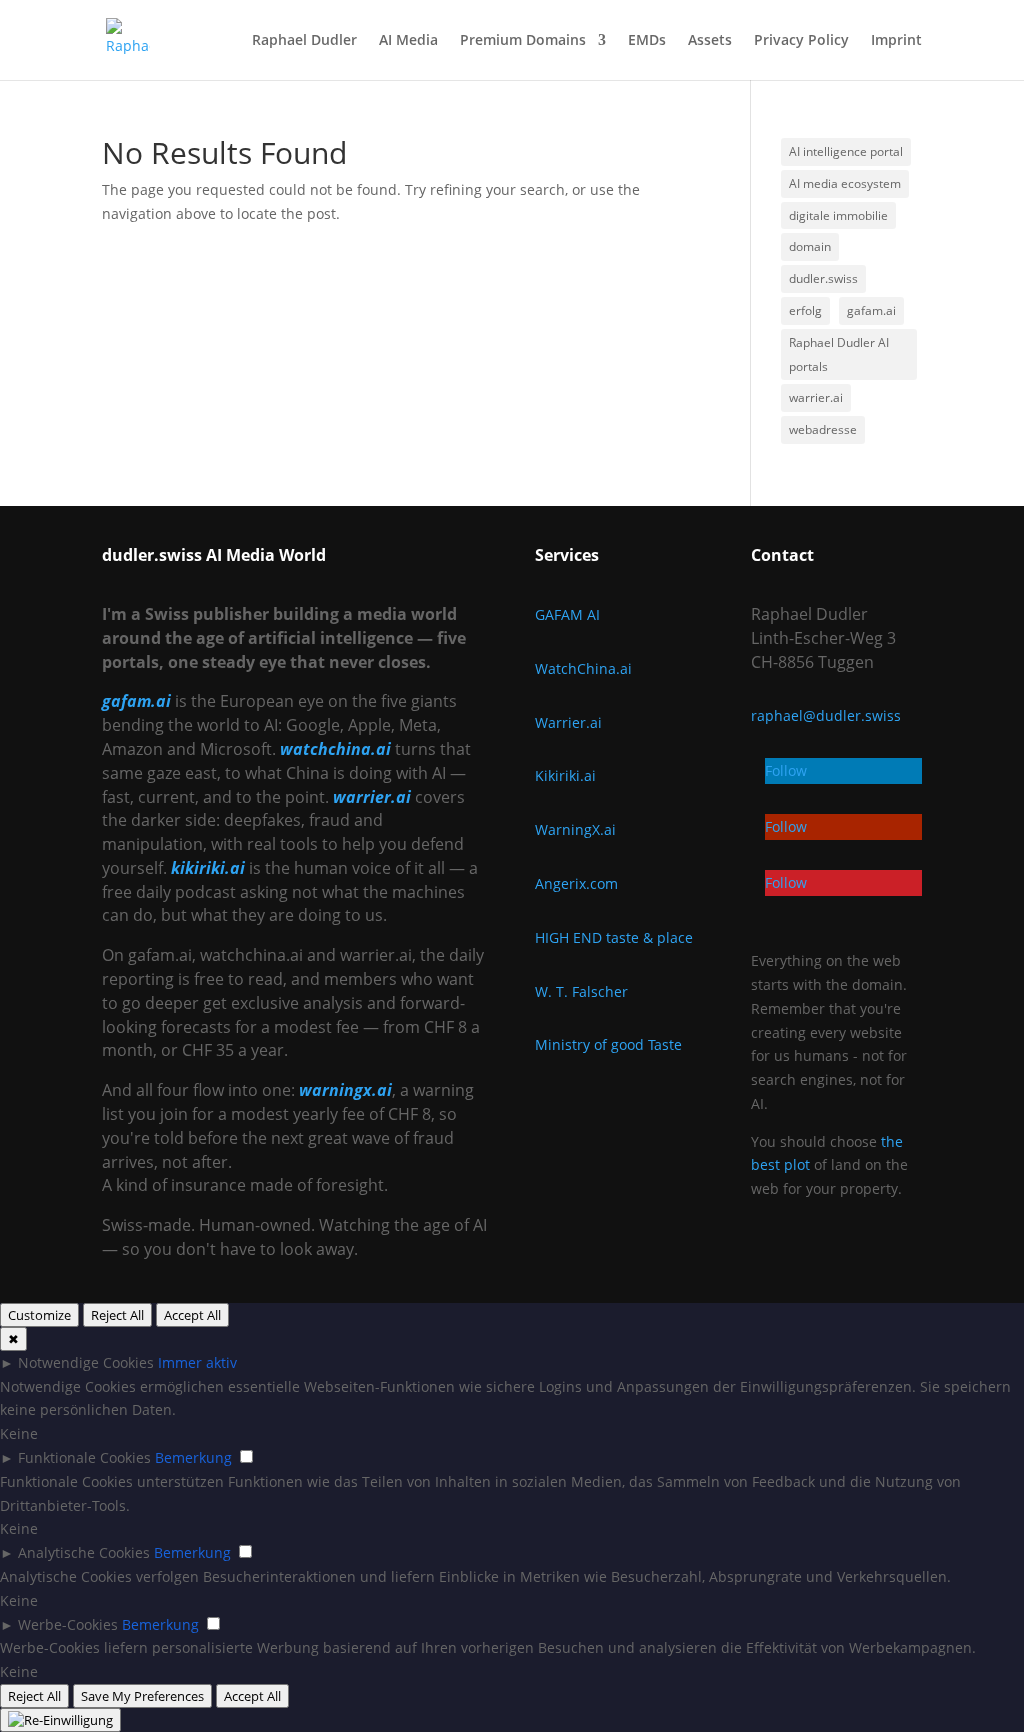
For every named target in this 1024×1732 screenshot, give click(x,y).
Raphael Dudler (304, 41)
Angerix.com (576, 883)
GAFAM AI (567, 614)
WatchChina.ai (583, 668)
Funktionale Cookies (84, 1457)
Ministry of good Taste (608, 1044)
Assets (710, 41)
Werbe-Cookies (68, 1624)
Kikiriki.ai (565, 775)
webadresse (823, 429)
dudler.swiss (823, 278)
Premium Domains (523, 41)
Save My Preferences (142, 1696)
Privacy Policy (801, 41)
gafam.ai (871, 310)
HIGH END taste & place (614, 937)
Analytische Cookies (84, 1552)
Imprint (896, 41)
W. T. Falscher (581, 991)
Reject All (117, 1315)
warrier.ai (816, 397)
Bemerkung (193, 1457)
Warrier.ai (568, 722)
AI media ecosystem (845, 183)
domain (810, 246)
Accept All (192, 1315)
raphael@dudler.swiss (826, 715)
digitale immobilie (838, 215)
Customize (39, 1315)
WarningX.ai (575, 829)
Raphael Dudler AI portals (839, 354)
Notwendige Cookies (86, 1362)
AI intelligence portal (846, 151)
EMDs (647, 41)
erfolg (805, 310)
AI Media (408, 41)
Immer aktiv (197, 1362)
